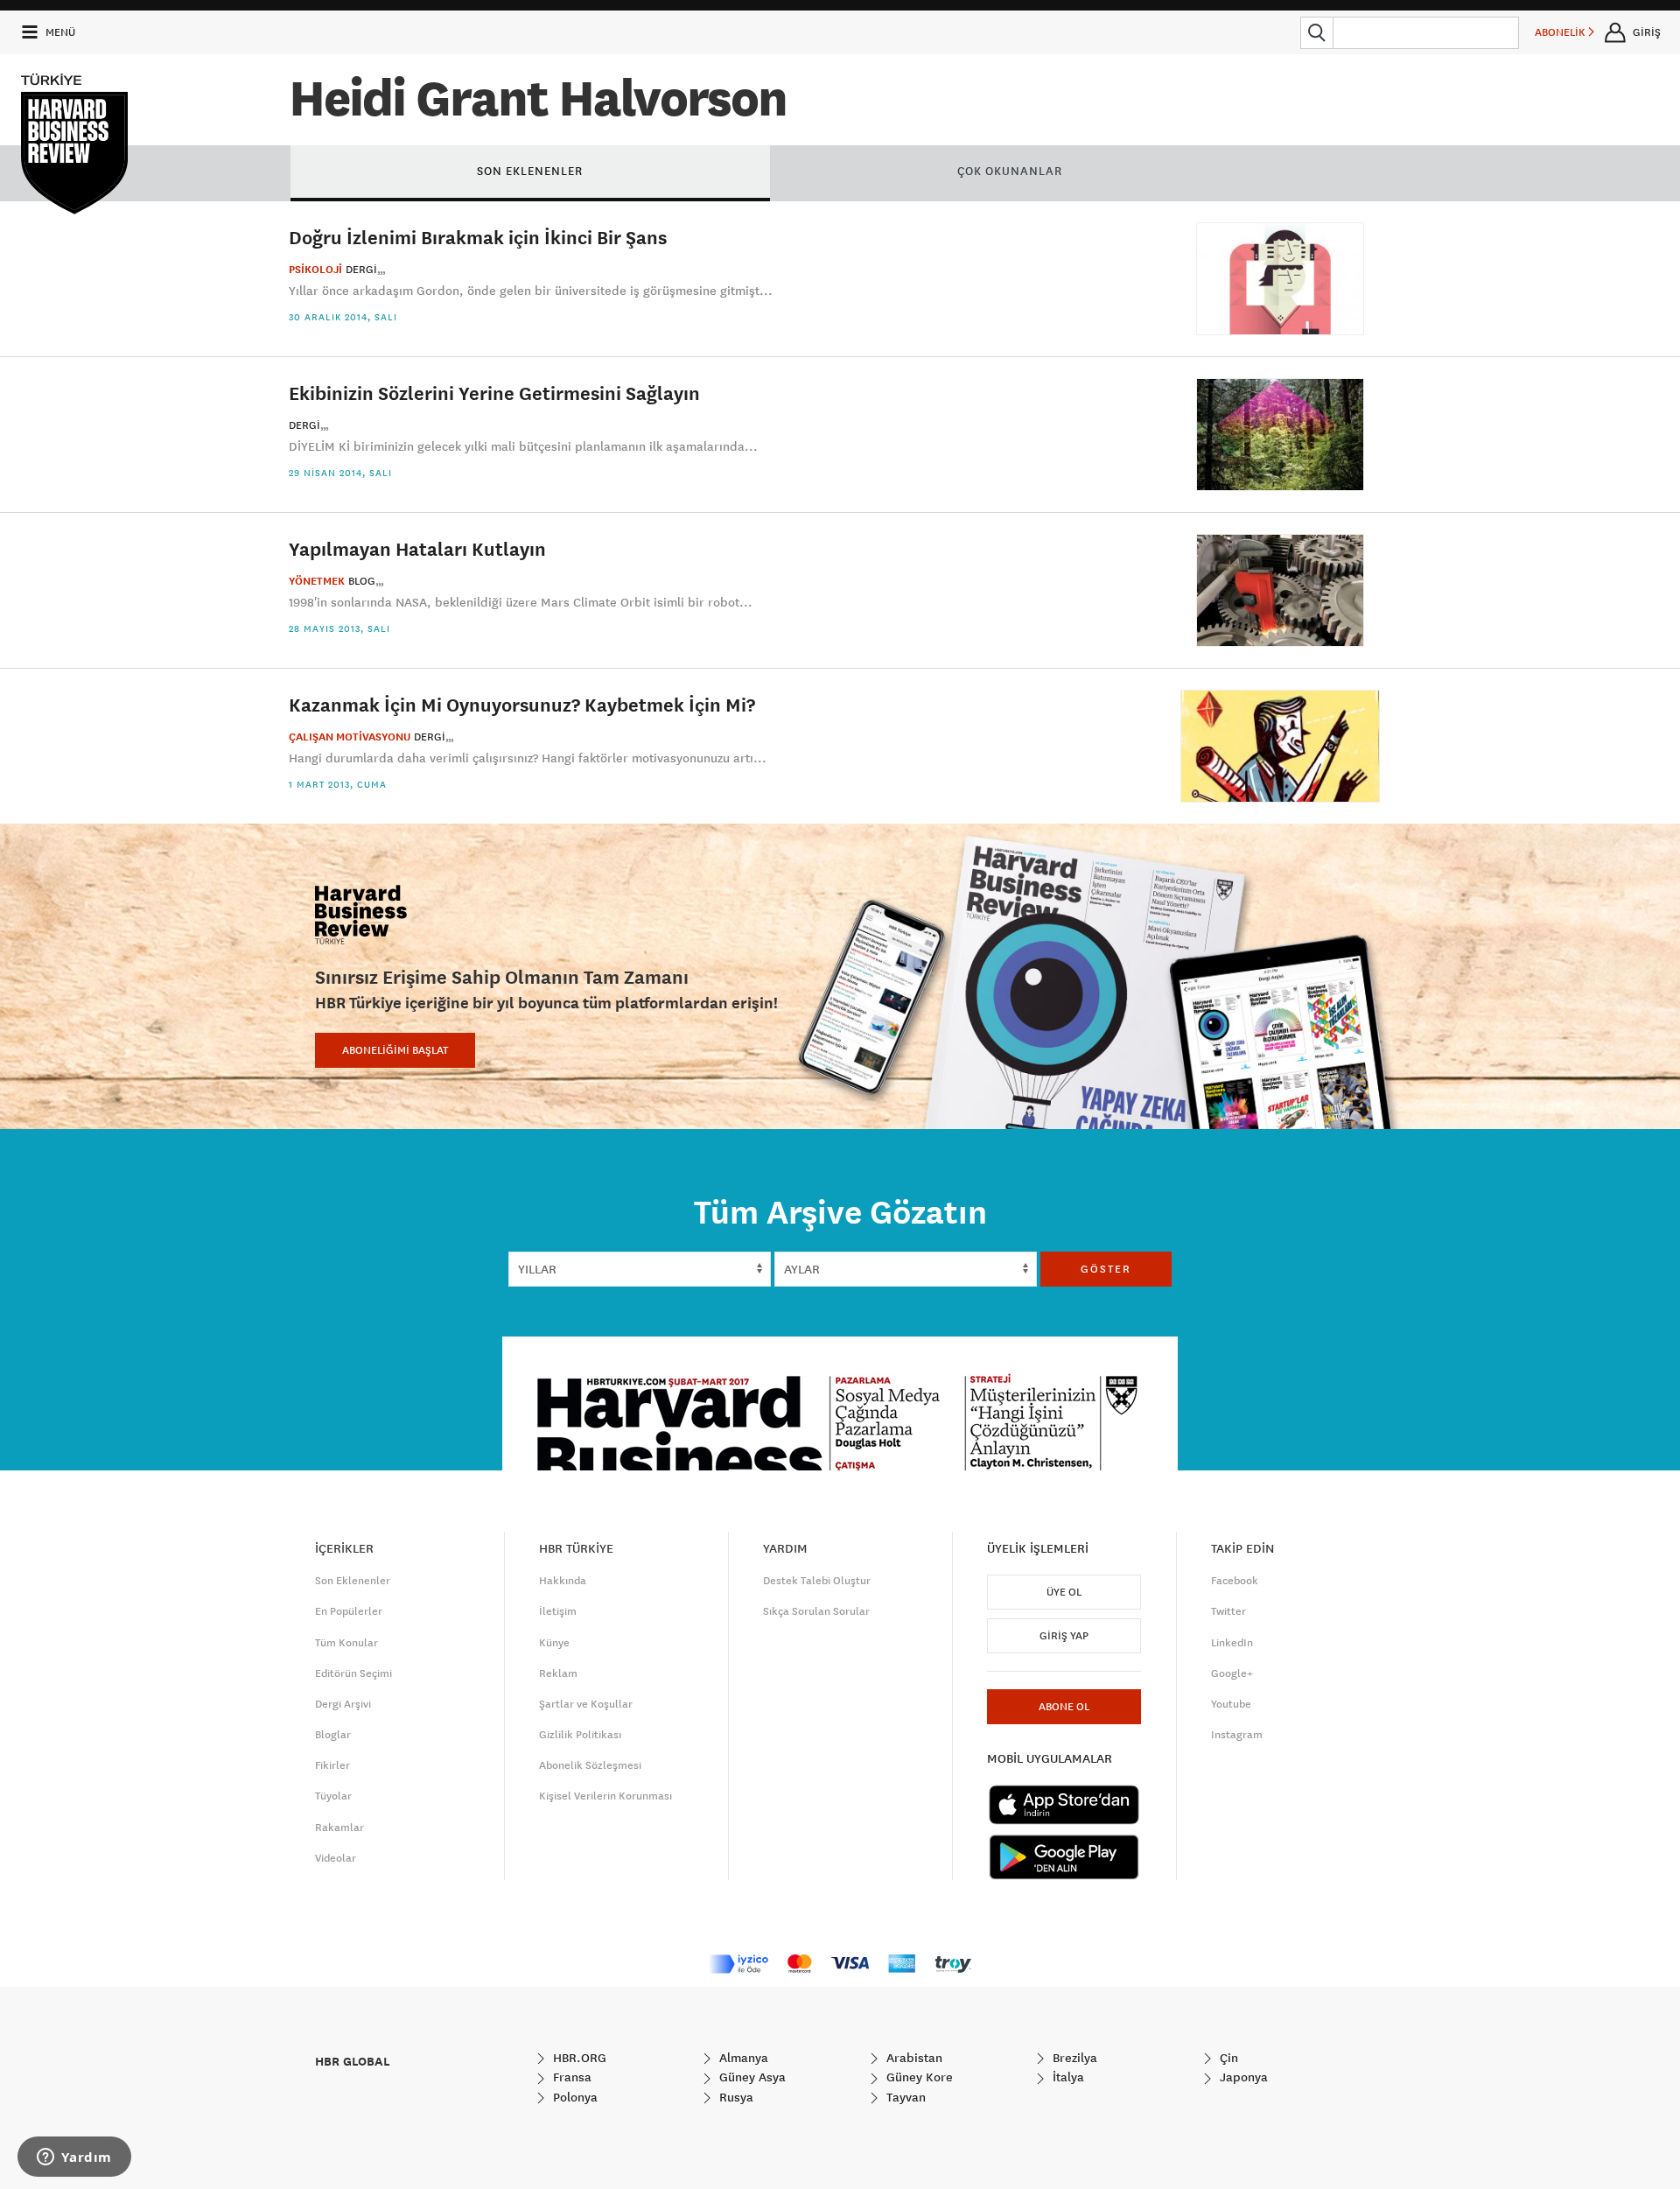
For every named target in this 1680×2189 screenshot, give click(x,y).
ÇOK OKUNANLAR (1010, 171)
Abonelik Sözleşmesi (590, 1765)
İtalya (1067, 2077)
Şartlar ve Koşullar (586, 1704)
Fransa (570, 2077)
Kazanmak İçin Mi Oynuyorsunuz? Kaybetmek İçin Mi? (522, 704)
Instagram (1237, 1735)
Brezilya (1073, 2058)
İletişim (558, 1611)
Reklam (558, 1673)
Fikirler (332, 1765)
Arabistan (913, 2058)
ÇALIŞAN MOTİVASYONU (350, 737)
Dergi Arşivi (343, 1704)
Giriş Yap (1064, 1636)
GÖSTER (1106, 1269)
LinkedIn (1232, 1643)
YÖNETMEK (317, 581)
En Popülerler (349, 1611)
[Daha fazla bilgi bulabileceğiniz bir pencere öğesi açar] (74, 2158)
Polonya (574, 2097)
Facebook (1235, 1581)
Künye (554, 1643)
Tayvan (904, 2097)
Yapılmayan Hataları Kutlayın (417, 548)
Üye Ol (1064, 1592)
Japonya (1242, 2077)
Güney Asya (751, 2077)
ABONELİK (1561, 32)
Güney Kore (918, 2077)
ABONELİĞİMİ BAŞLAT (395, 1050)
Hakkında (563, 1581)
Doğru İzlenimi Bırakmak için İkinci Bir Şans (478, 237)
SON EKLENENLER (530, 171)
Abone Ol (1064, 1707)
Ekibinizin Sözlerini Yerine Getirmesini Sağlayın (494, 393)
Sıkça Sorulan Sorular (816, 1611)
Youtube (1231, 1704)
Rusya (735, 2097)
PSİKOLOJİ (315, 270)
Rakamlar (339, 1828)
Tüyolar (333, 1796)
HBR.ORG (578, 2058)
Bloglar (333, 1735)
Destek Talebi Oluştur (817, 1581)
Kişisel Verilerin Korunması (605, 1796)
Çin (1227, 2058)
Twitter (1228, 1611)
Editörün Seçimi (353, 1673)
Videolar (336, 1858)
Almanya (742, 2058)
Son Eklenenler (353, 1581)
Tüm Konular (346, 1643)
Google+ (1232, 1673)
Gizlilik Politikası (580, 1735)
